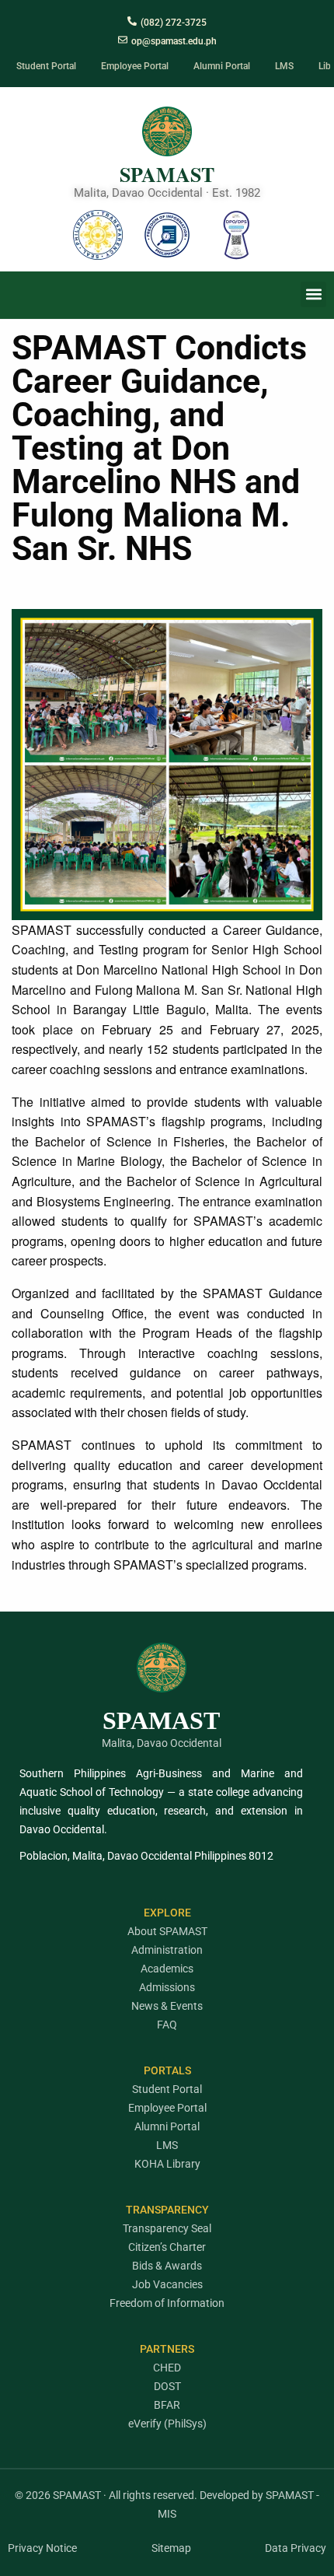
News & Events (167, 2006)
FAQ (167, 2025)
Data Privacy (296, 2548)
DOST (167, 2386)
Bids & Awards (167, 2266)
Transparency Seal (167, 2228)
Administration (167, 1950)
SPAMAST (167, 174)
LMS (167, 2145)
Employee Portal (167, 2108)
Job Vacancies (167, 2284)
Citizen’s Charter (167, 2247)
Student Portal (167, 2089)
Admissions (167, 1987)
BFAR (167, 2405)
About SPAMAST (167, 1931)
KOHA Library (167, 2164)
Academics (167, 1969)
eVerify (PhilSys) (167, 2424)
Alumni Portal (167, 2126)
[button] (313, 294)
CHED (167, 2368)
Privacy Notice (42, 2548)
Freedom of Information (167, 2303)
